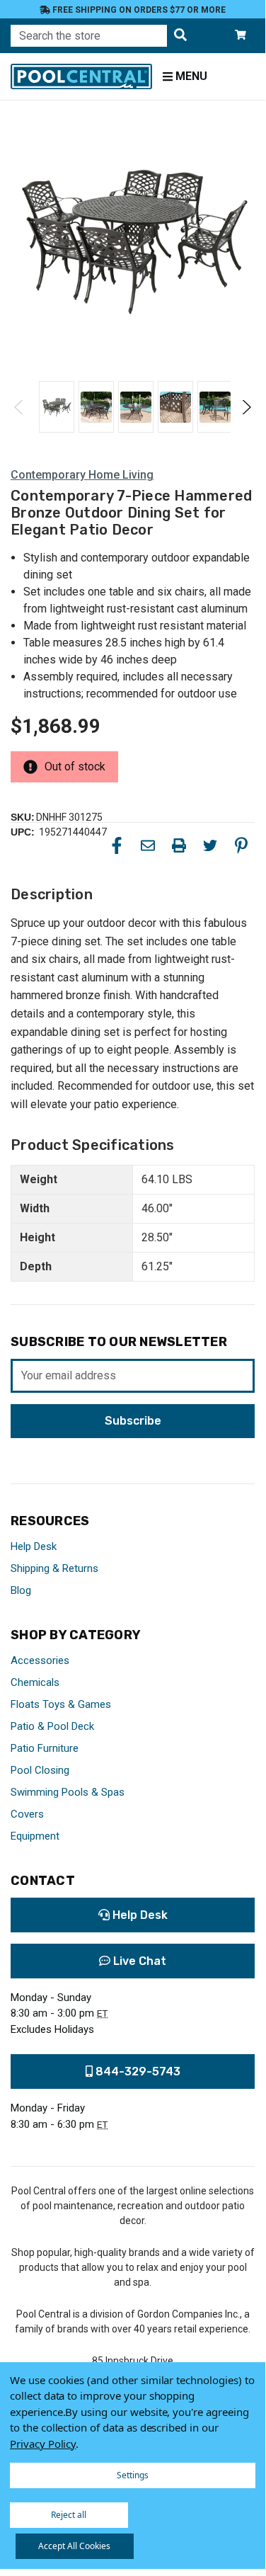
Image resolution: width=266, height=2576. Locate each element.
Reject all (69, 2515)
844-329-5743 (137, 2071)
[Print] (179, 845)
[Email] (148, 845)
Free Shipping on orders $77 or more (138, 10)
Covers (27, 1814)
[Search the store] (180, 36)
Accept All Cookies (74, 2546)
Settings (133, 2475)
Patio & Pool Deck (52, 1726)
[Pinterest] (241, 845)
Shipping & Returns (54, 1568)
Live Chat (138, 1961)
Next (246, 407)
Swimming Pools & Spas (68, 1792)
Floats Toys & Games (61, 1704)
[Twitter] (210, 845)
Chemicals (35, 1682)
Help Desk (34, 1546)
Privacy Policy (43, 2444)
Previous (19, 407)
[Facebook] (117, 845)
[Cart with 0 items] (241, 36)
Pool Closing (40, 1770)
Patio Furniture (45, 1748)
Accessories (40, 1660)
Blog (21, 1590)
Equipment (35, 1836)
